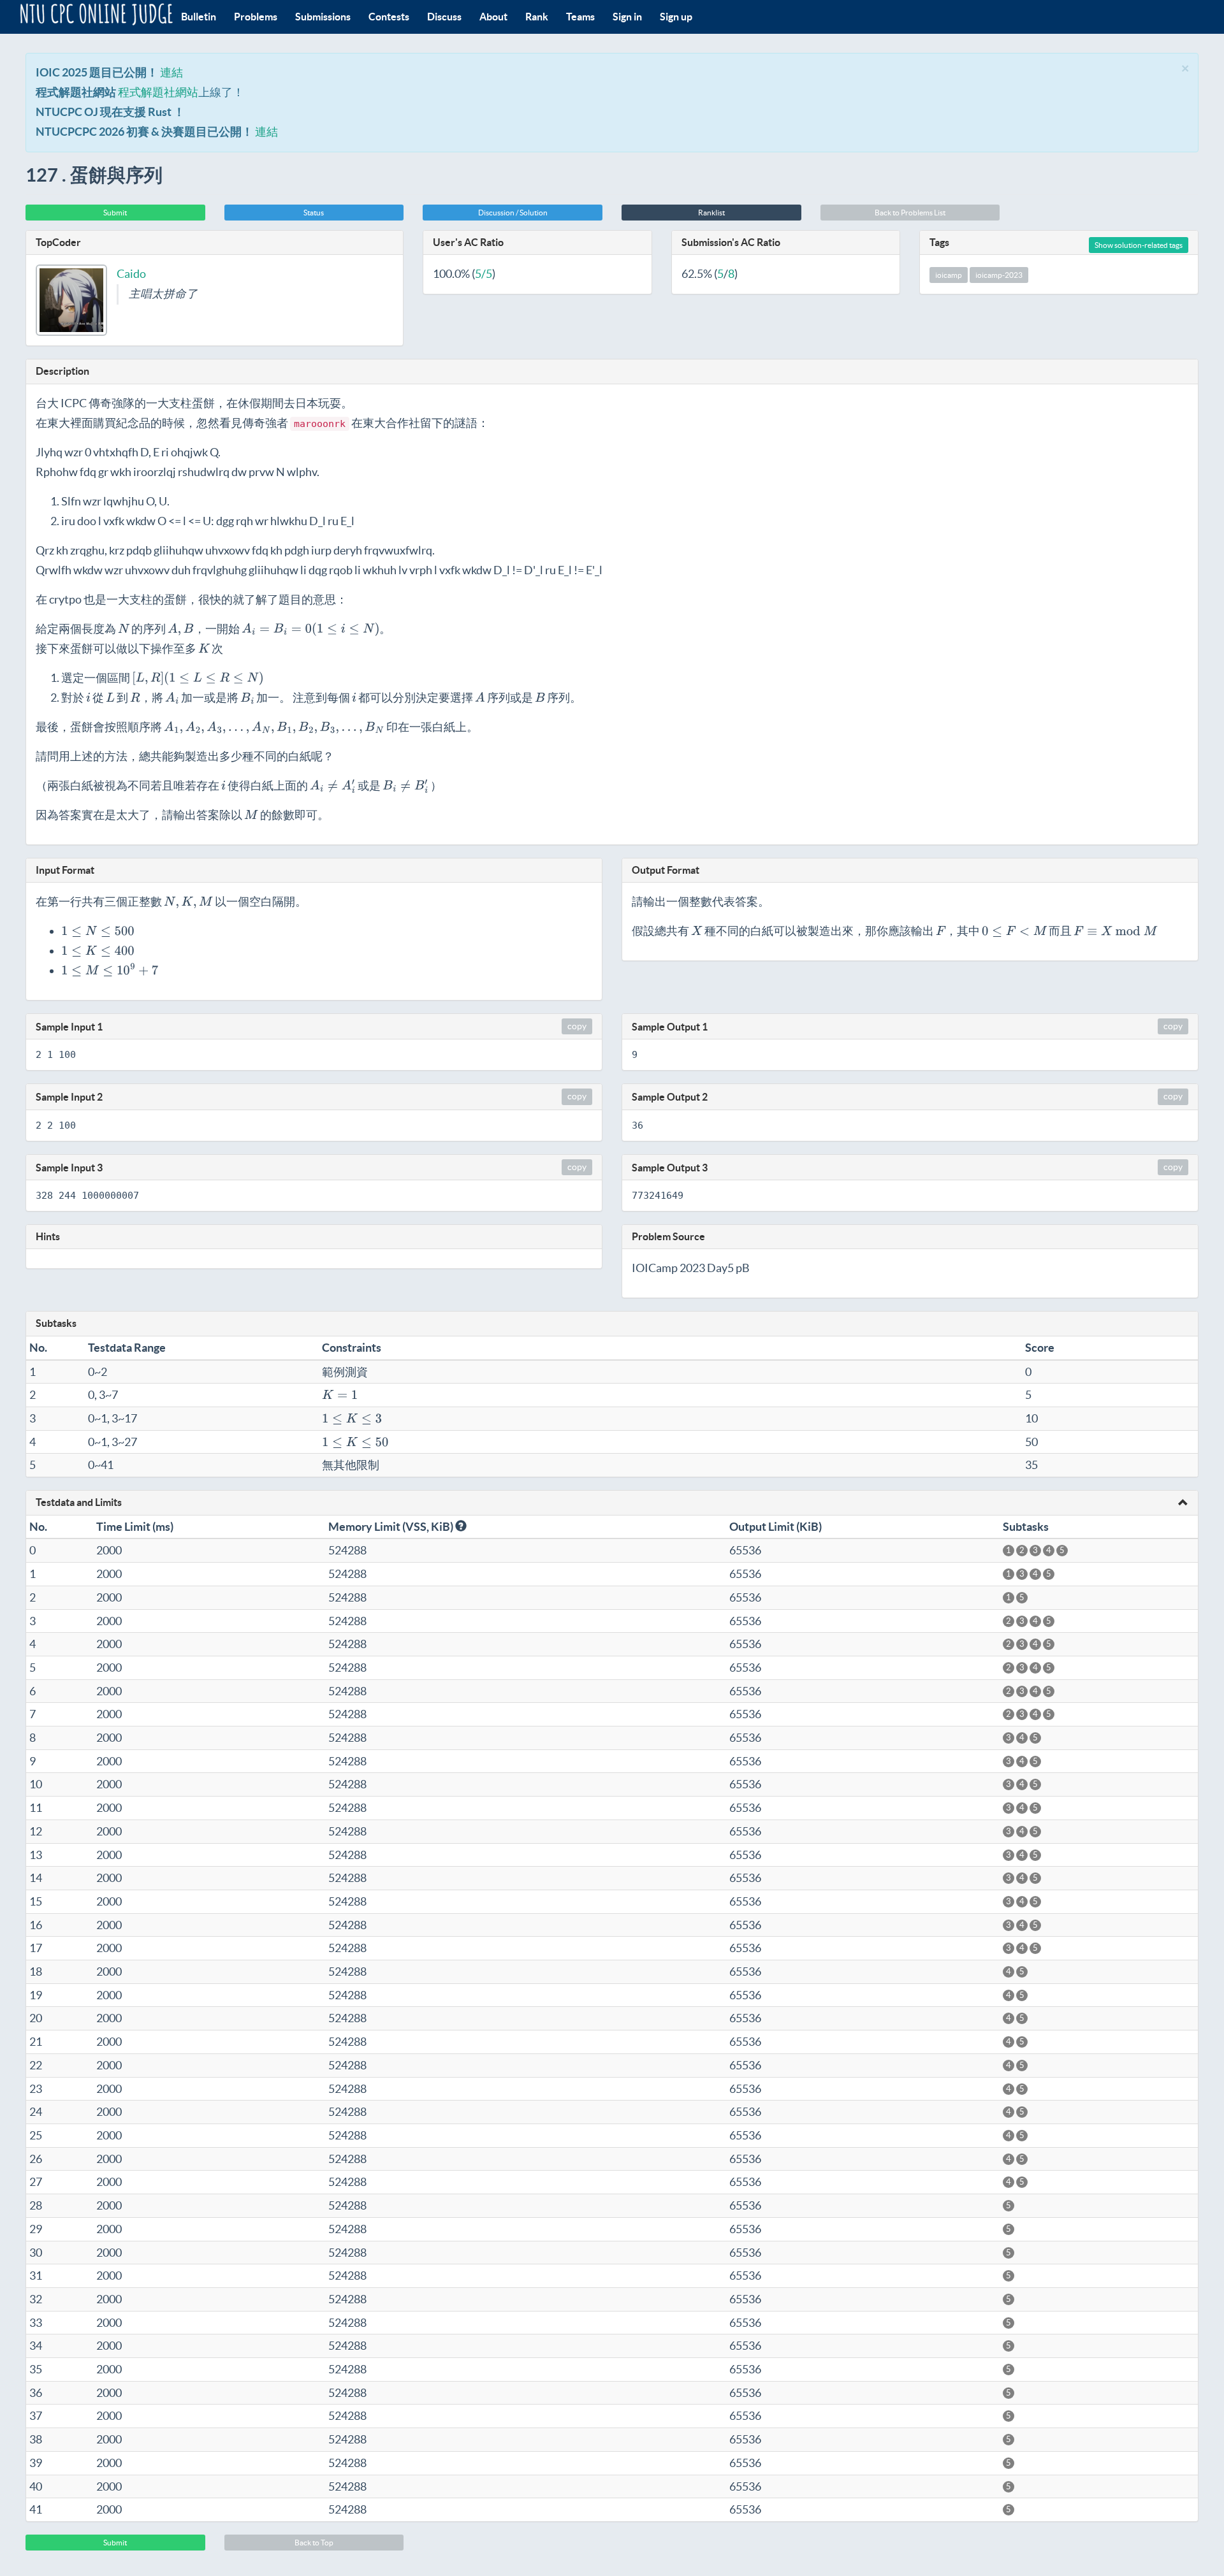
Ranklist (711, 213)
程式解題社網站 (158, 92)
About (493, 17)
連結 (171, 72)
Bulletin (199, 17)
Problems (256, 17)
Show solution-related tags (1139, 245)
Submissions (323, 17)
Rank (537, 17)
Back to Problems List (910, 213)
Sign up (676, 17)
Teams (580, 17)
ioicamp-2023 (999, 275)
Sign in (627, 17)
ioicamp (949, 275)
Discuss (444, 17)
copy (577, 1026)
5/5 (484, 274)
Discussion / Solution (513, 213)
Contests (389, 17)
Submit (115, 213)
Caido (131, 274)
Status (314, 213)
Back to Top (314, 2543)
